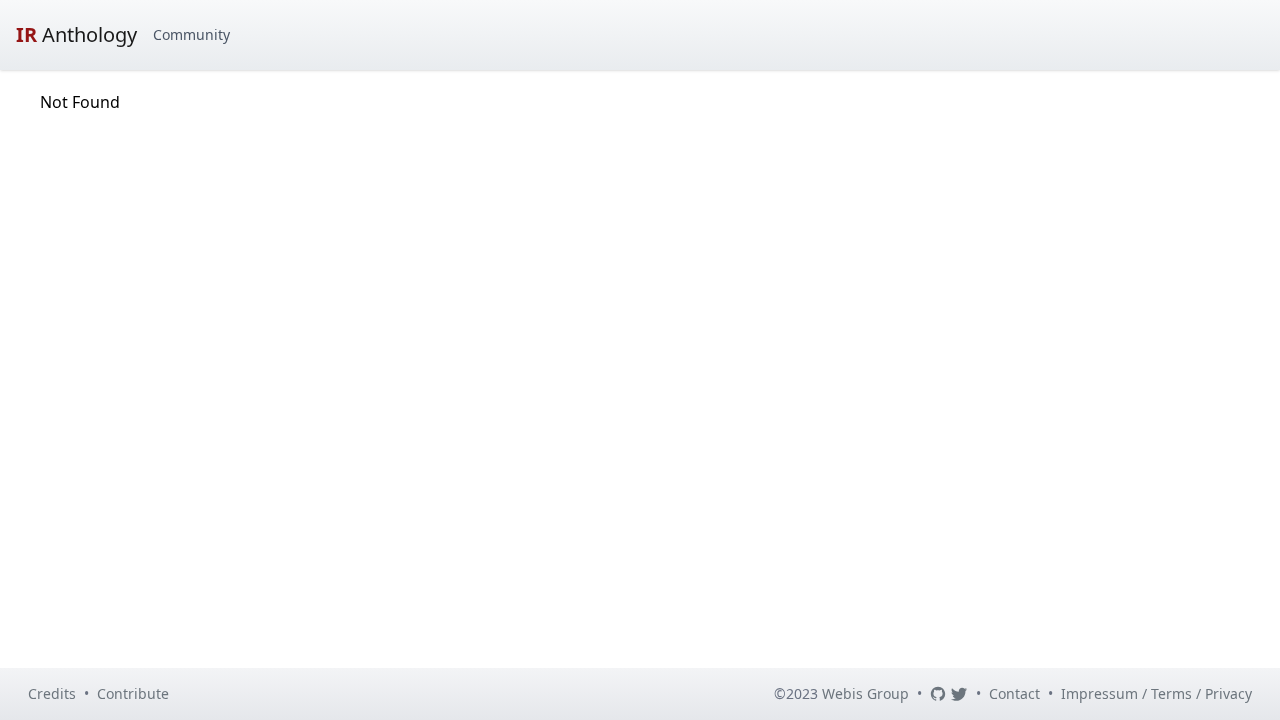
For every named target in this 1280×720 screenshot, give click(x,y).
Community (191, 34)
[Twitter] (959, 694)
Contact (1014, 693)
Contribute (133, 693)
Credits (52, 693)
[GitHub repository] (938, 694)
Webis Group (865, 693)
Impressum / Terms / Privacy (1156, 693)
